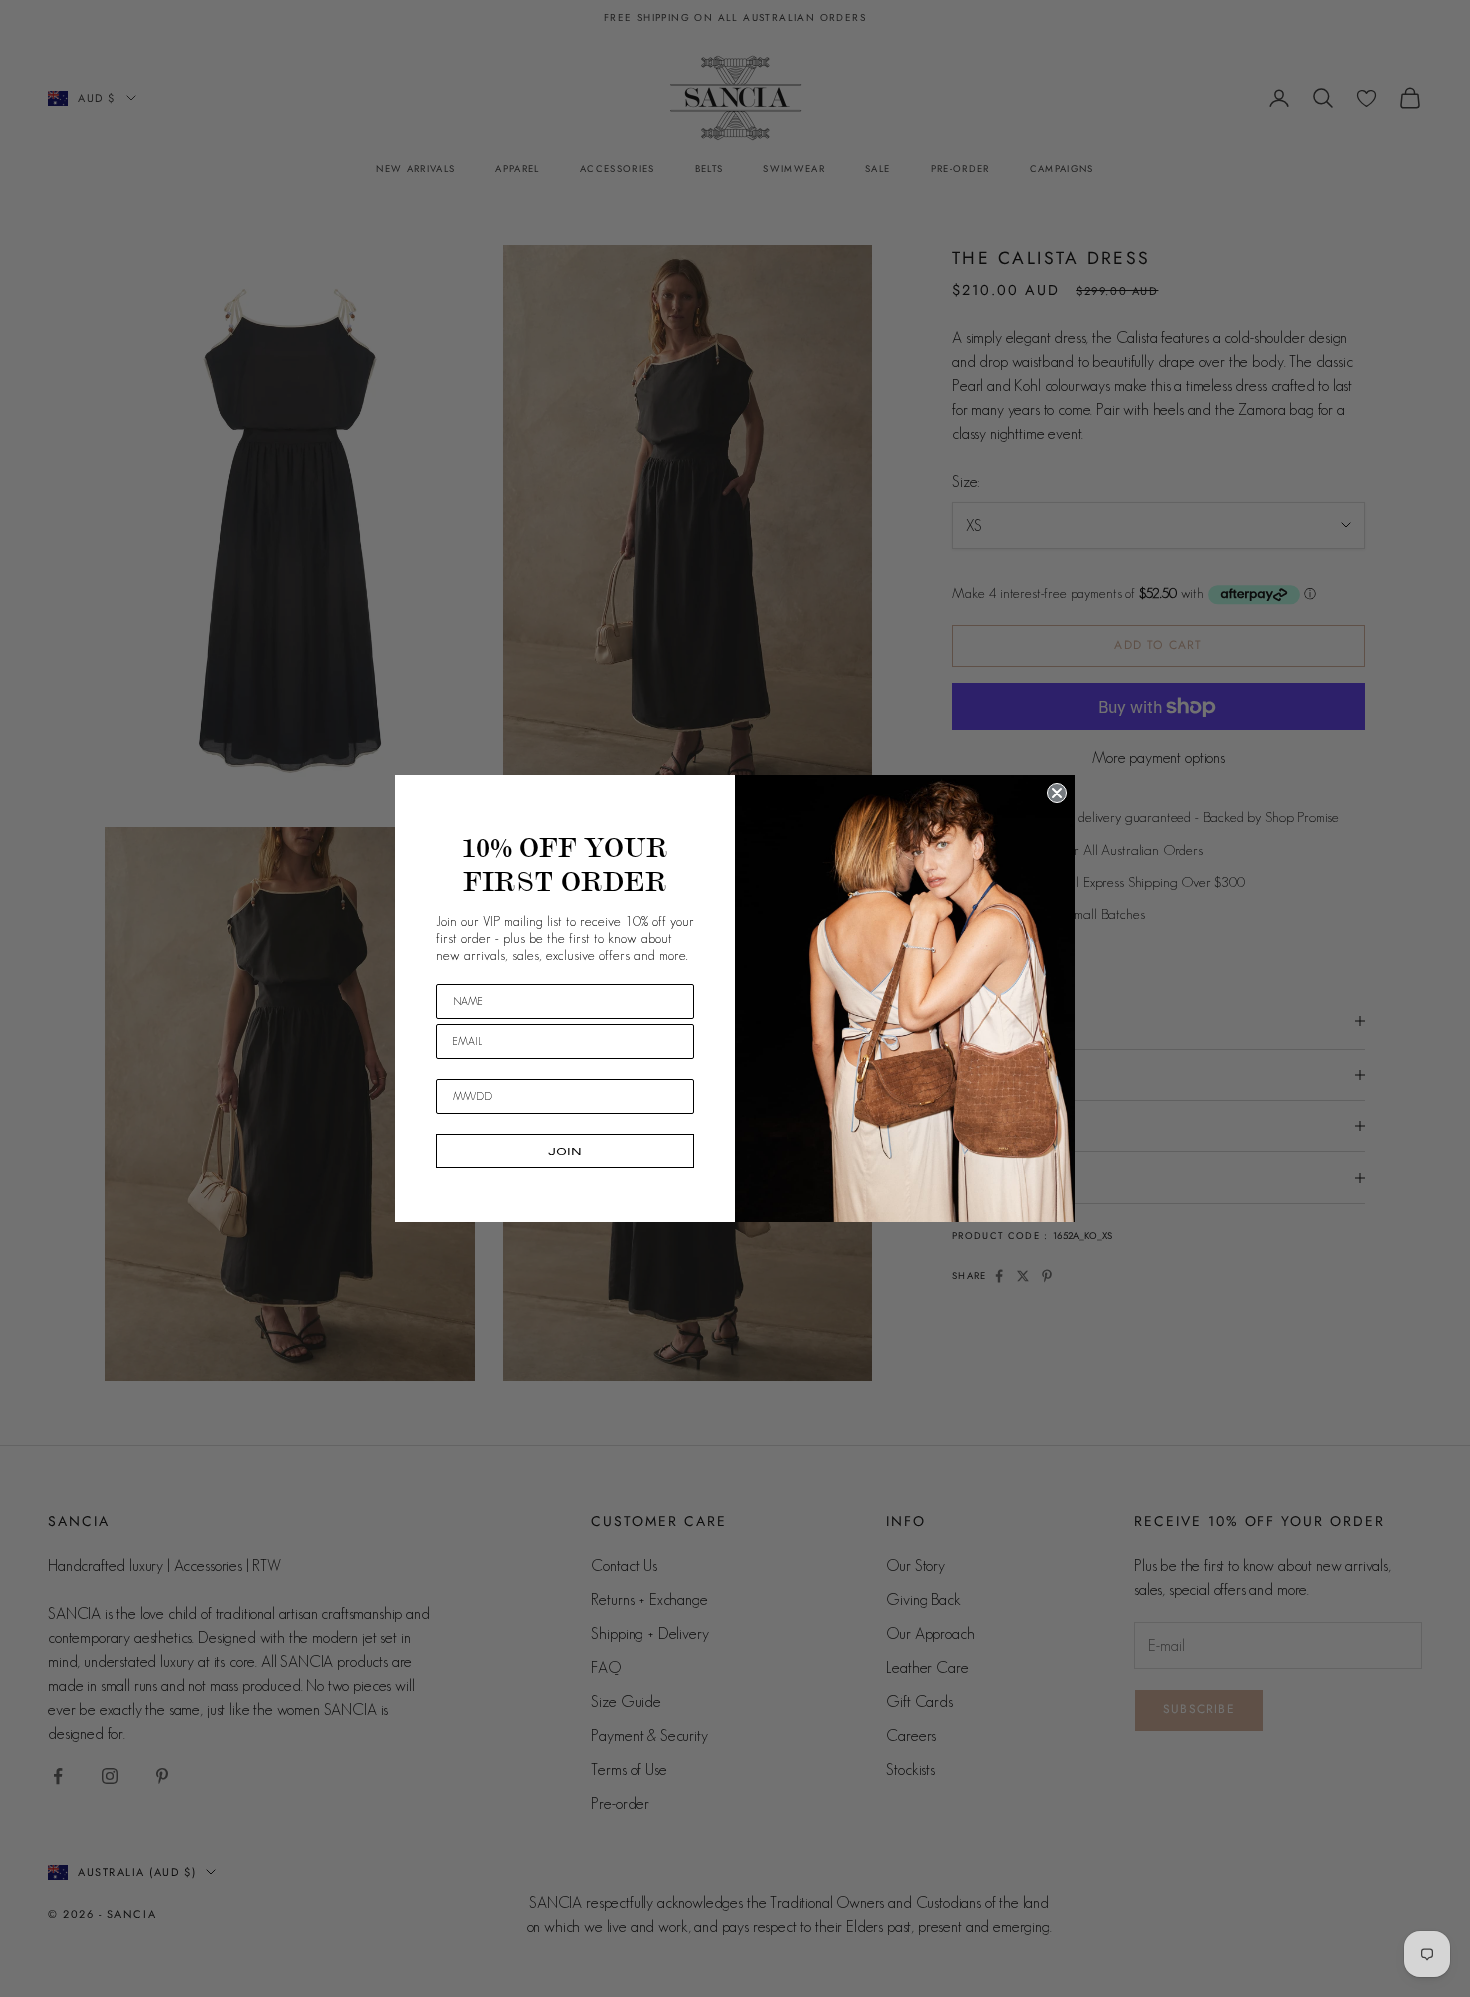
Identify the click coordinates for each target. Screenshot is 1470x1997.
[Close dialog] (1057, 793)
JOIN (565, 1151)
